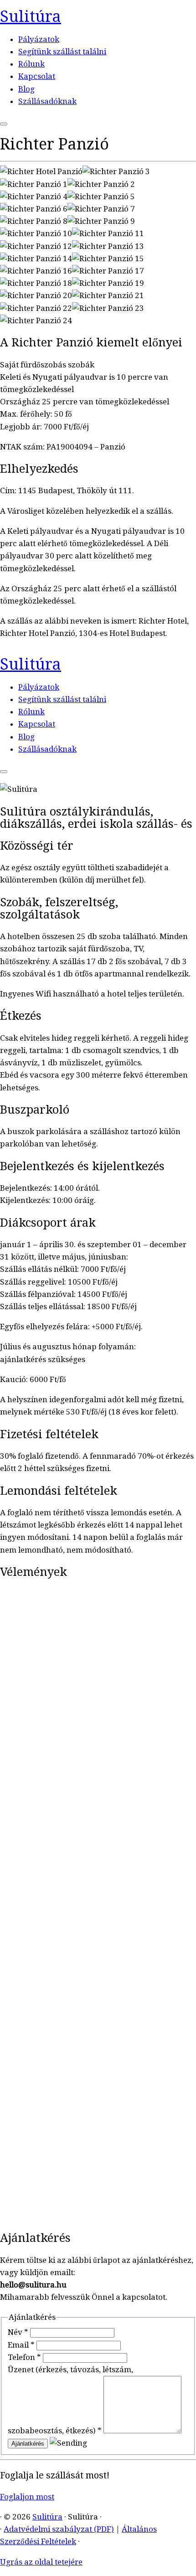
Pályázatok (39, 39)
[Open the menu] (4, 124)
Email (21, 2345)
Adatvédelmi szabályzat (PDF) (59, 2529)
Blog (26, 89)
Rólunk (31, 64)
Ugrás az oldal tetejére (41, 2562)
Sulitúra (31, 16)
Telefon (24, 2357)
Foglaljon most (27, 2497)
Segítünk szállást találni (62, 52)
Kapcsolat (37, 76)
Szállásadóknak (47, 101)
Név (18, 2332)
